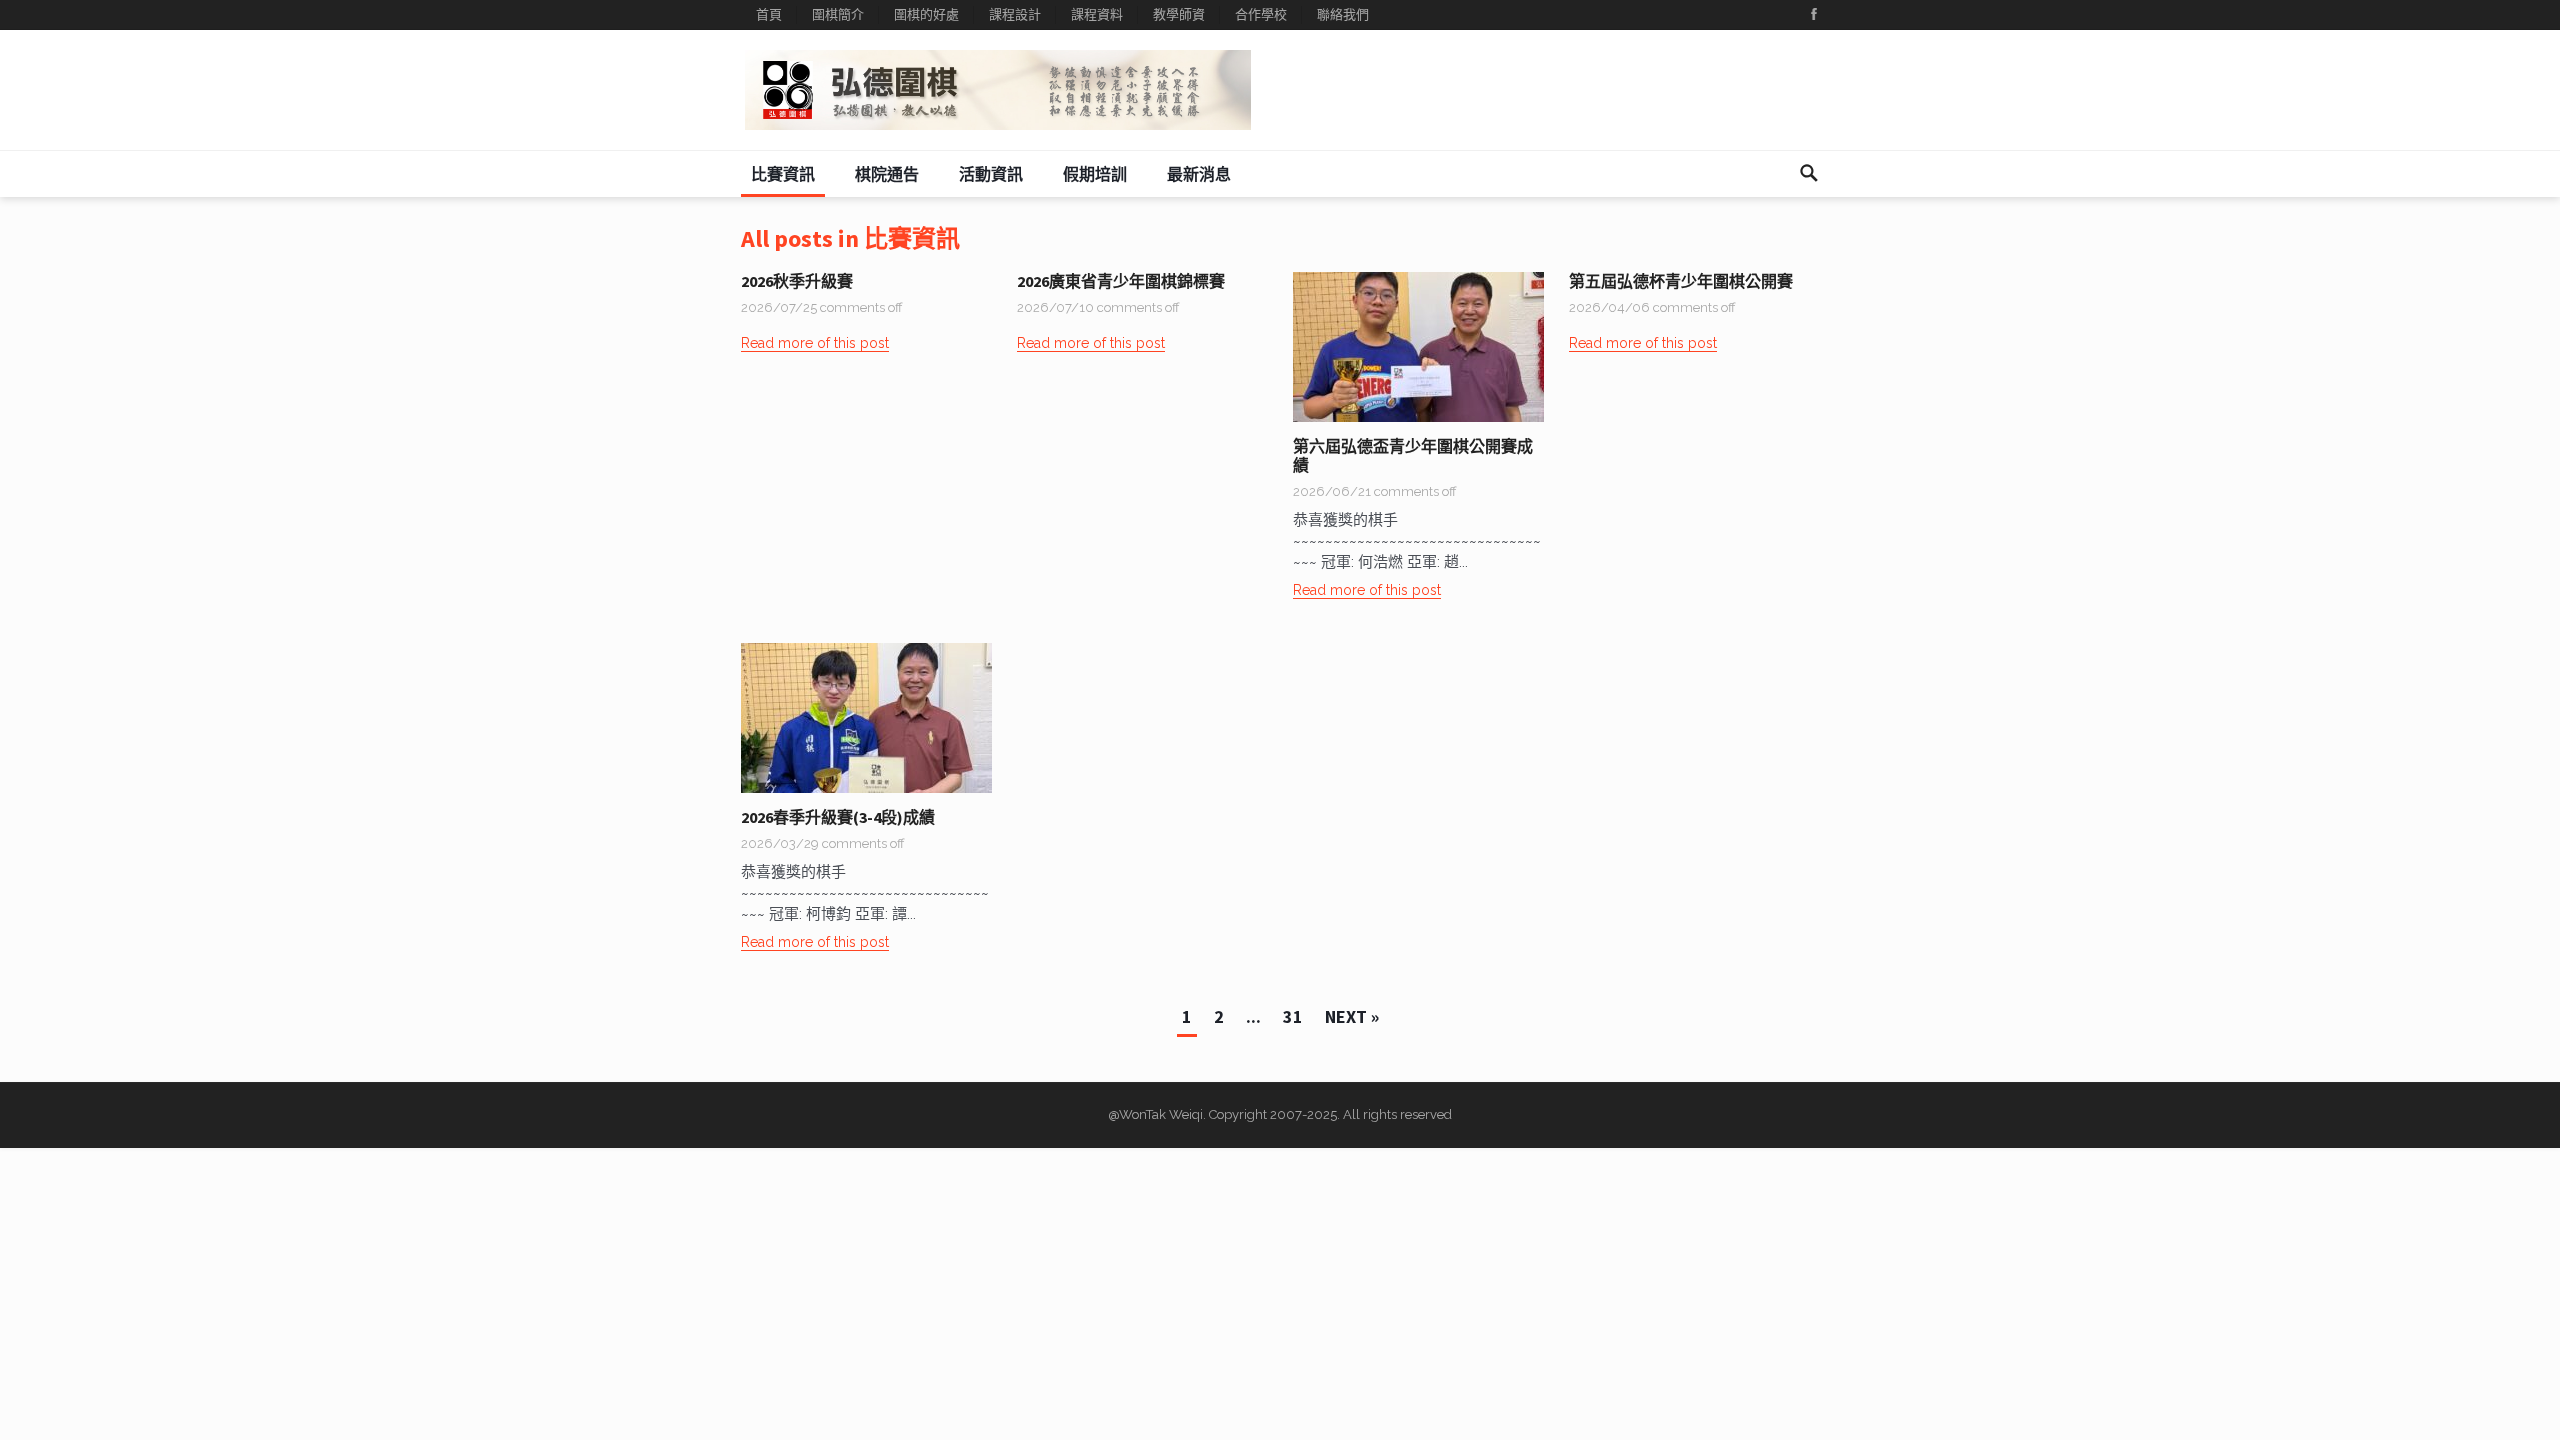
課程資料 (1097, 14)
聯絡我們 (1343, 14)
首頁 (769, 14)
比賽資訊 (783, 174)
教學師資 (1179, 14)
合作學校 (1261, 14)
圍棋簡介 (838, 14)
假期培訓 (1095, 174)
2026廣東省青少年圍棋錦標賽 (1121, 281)
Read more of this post (815, 343)
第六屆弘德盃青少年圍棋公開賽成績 (1413, 455)
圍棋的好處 (926, 14)
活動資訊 (991, 174)
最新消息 (1199, 174)
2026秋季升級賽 (797, 281)
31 (1293, 1016)
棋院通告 (887, 174)
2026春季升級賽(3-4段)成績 (838, 817)
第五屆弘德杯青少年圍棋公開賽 (1681, 281)
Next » (1352, 1016)
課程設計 (1015, 14)
